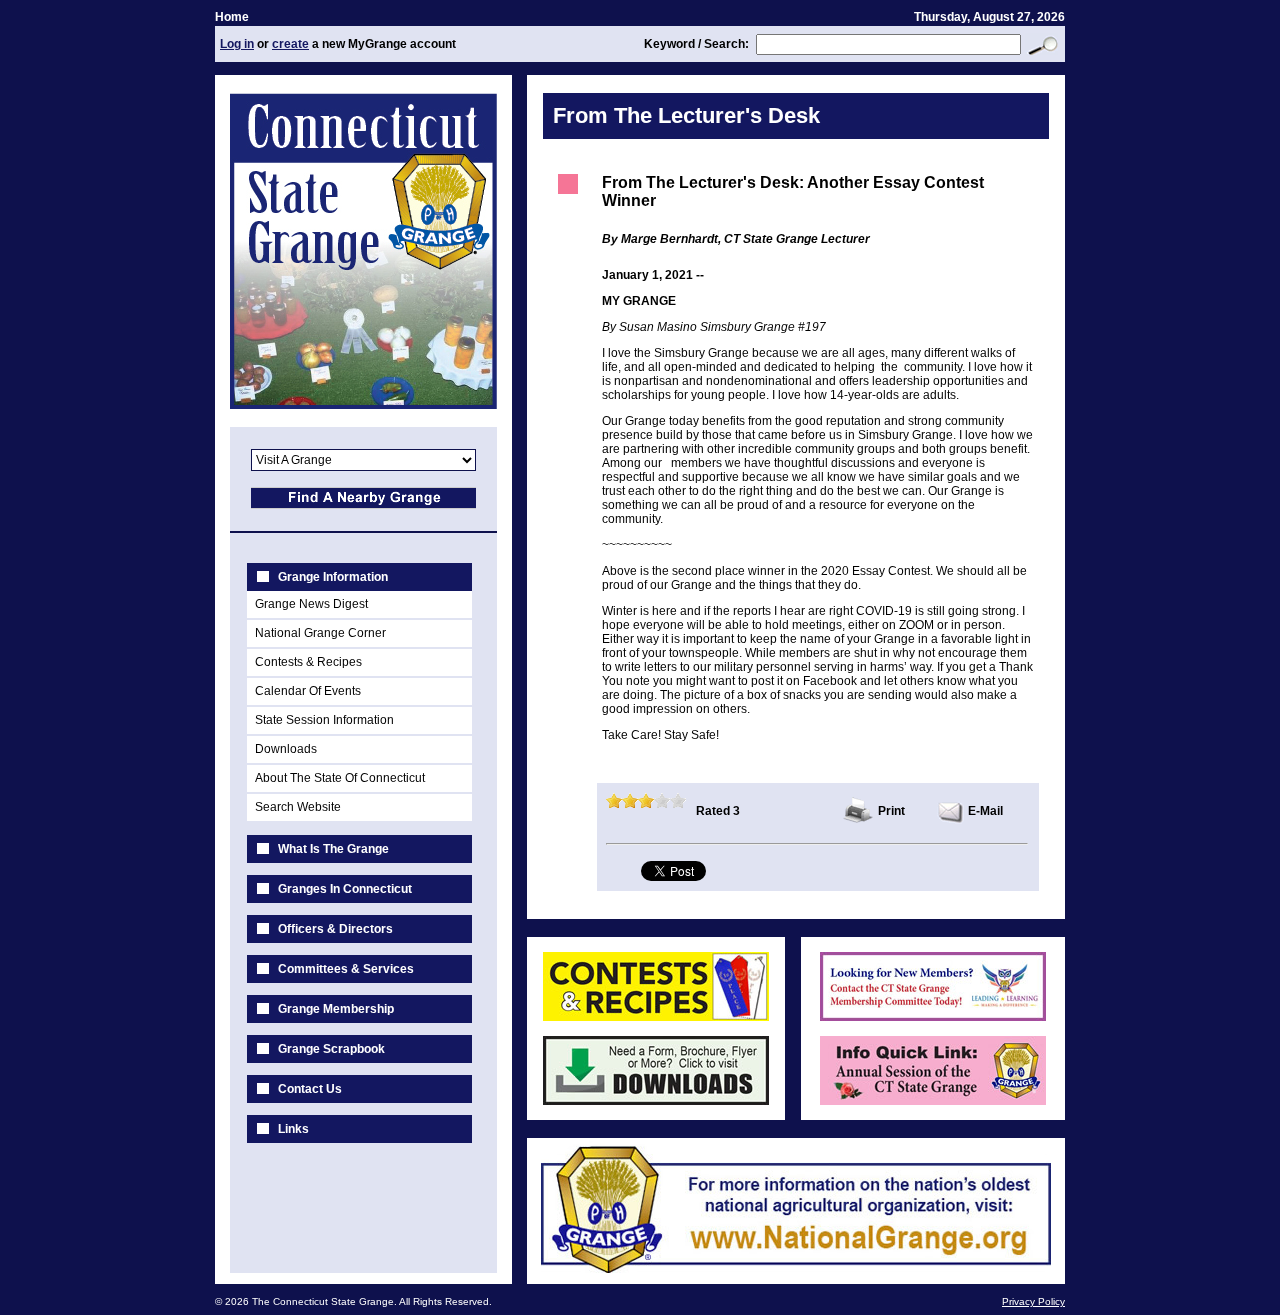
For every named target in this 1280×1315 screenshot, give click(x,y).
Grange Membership (336, 1009)
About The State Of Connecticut (340, 778)
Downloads (286, 749)
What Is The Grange (333, 849)
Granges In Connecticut (345, 889)
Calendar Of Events (308, 691)
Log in (237, 44)
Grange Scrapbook (331, 1049)
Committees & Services (346, 969)
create (290, 44)
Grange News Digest (311, 604)
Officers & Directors (335, 929)
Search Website (298, 807)
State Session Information (324, 720)
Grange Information (333, 577)
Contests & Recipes (308, 662)
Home (232, 17)
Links (293, 1129)
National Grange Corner (320, 633)
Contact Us (310, 1089)
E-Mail (985, 811)
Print (891, 811)
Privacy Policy (1033, 1301)
